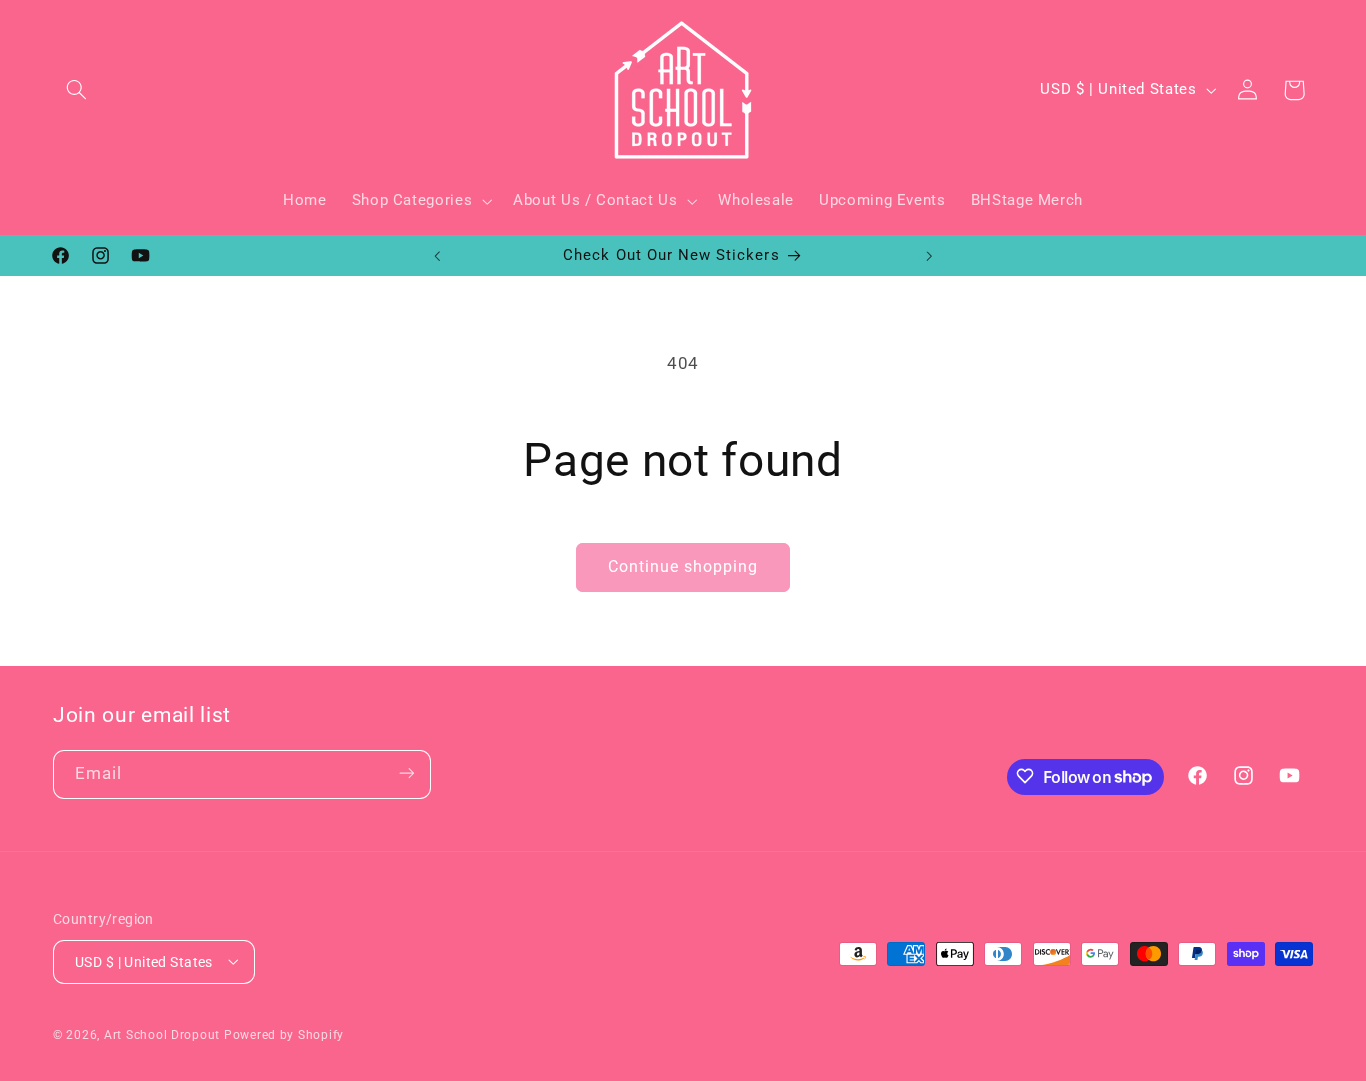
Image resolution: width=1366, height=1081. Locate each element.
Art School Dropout (162, 1034)
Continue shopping (683, 566)
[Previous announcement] (437, 256)
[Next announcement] (929, 256)
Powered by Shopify (284, 1034)
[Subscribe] (407, 773)
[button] (76, 90)
